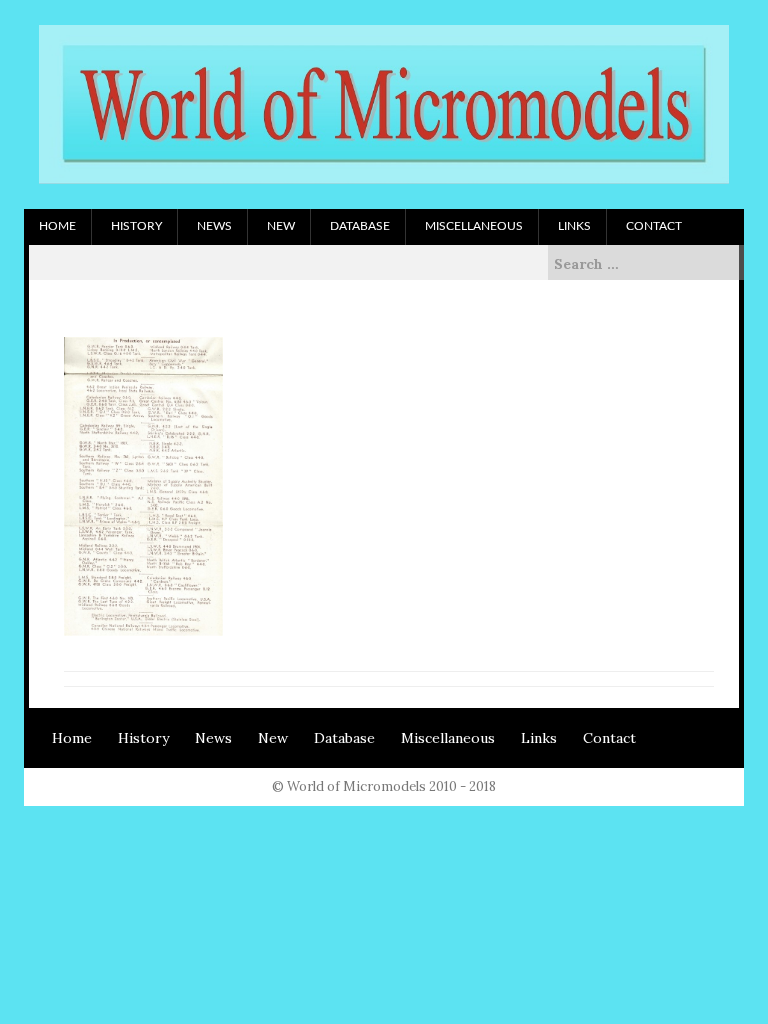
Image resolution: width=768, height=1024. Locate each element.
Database (360, 226)
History (136, 226)
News (214, 226)
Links (574, 226)
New (281, 226)
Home (57, 226)
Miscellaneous (474, 226)
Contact (654, 226)
